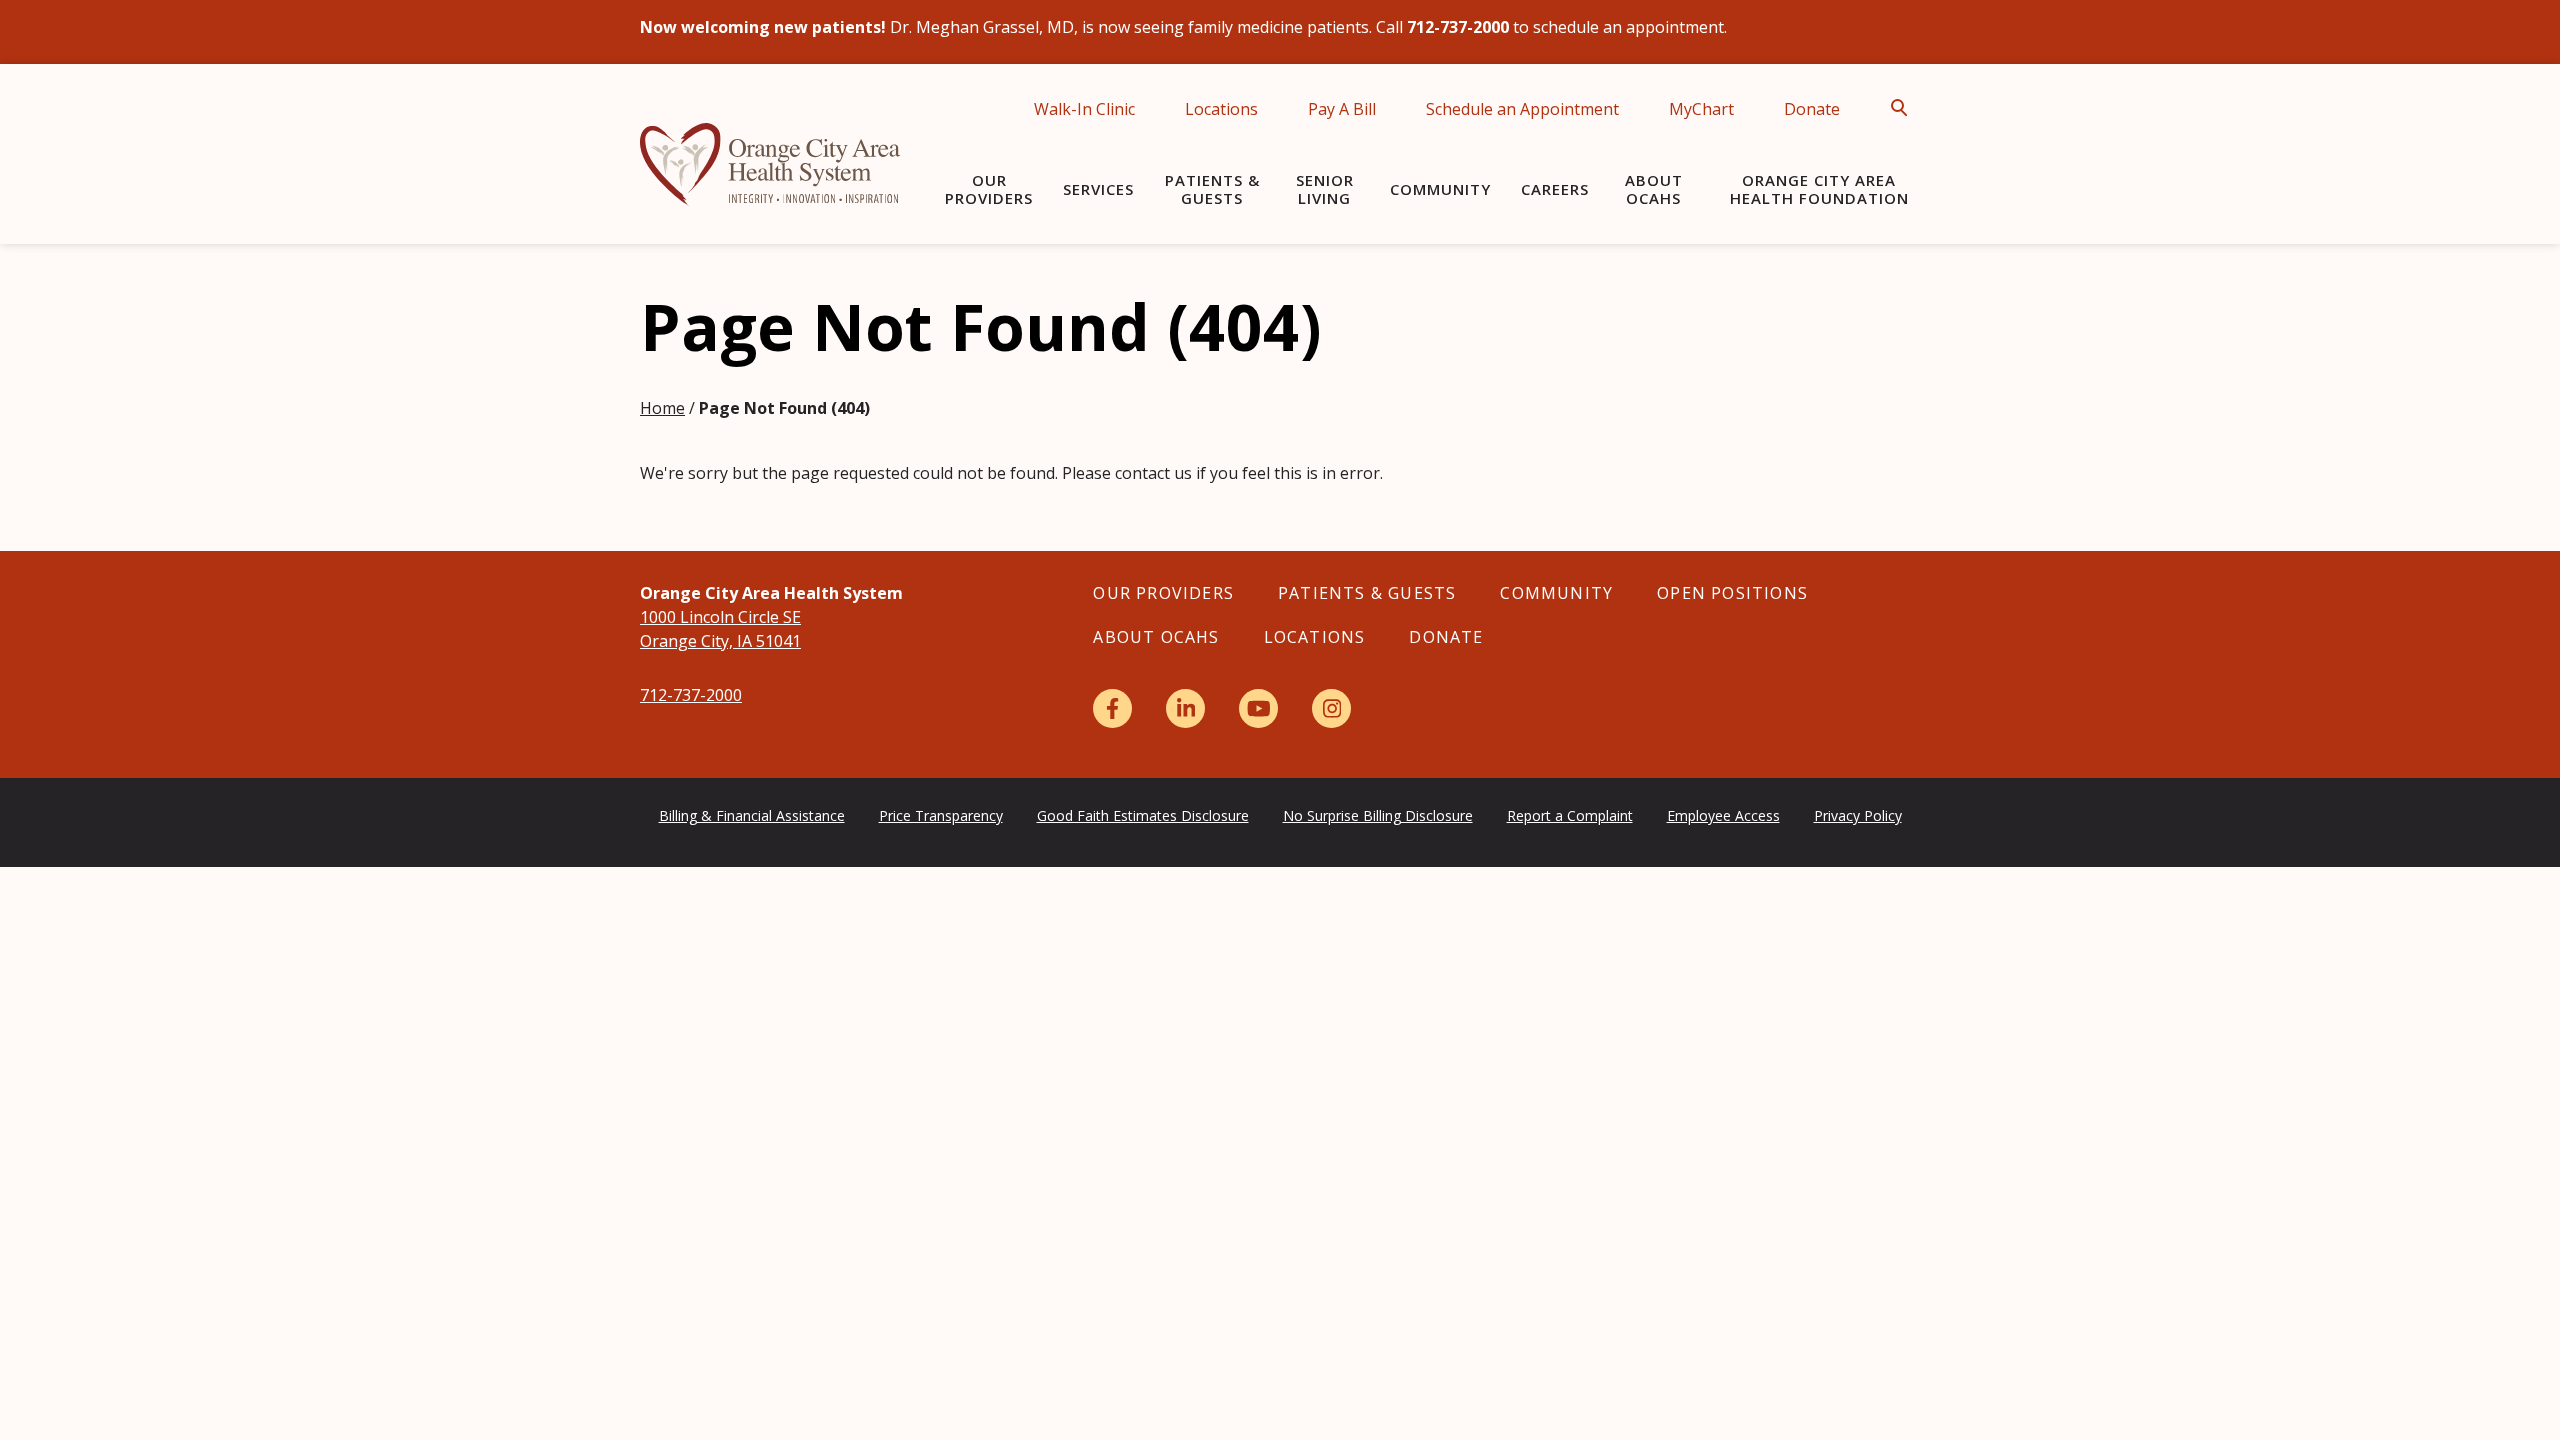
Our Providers (989, 189)
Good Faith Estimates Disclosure (1143, 815)
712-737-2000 (691, 695)
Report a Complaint (1570, 815)
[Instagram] (1331, 708)
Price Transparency (941, 815)
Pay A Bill (1342, 109)
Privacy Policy (1858, 815)
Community (1440, 189)
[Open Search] (1905, 108)
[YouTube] (1258, 708)
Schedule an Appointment (1522, 109)
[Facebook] (1112, 708)
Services (1098, 189)
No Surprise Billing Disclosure (1378, 815)
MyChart (1701, 109)
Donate (1812, 109)
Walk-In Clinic (1084, 109)
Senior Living (1325, 189)
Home (662, 408)
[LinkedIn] (1185, 708)
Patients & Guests (1212, 189)
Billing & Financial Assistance (752, 815)
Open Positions (1732, 593)
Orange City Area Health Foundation (1819, 189)
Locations (1221, 109)
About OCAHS (1654, 189)
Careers (1555, 189)
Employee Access (1723, 815)
